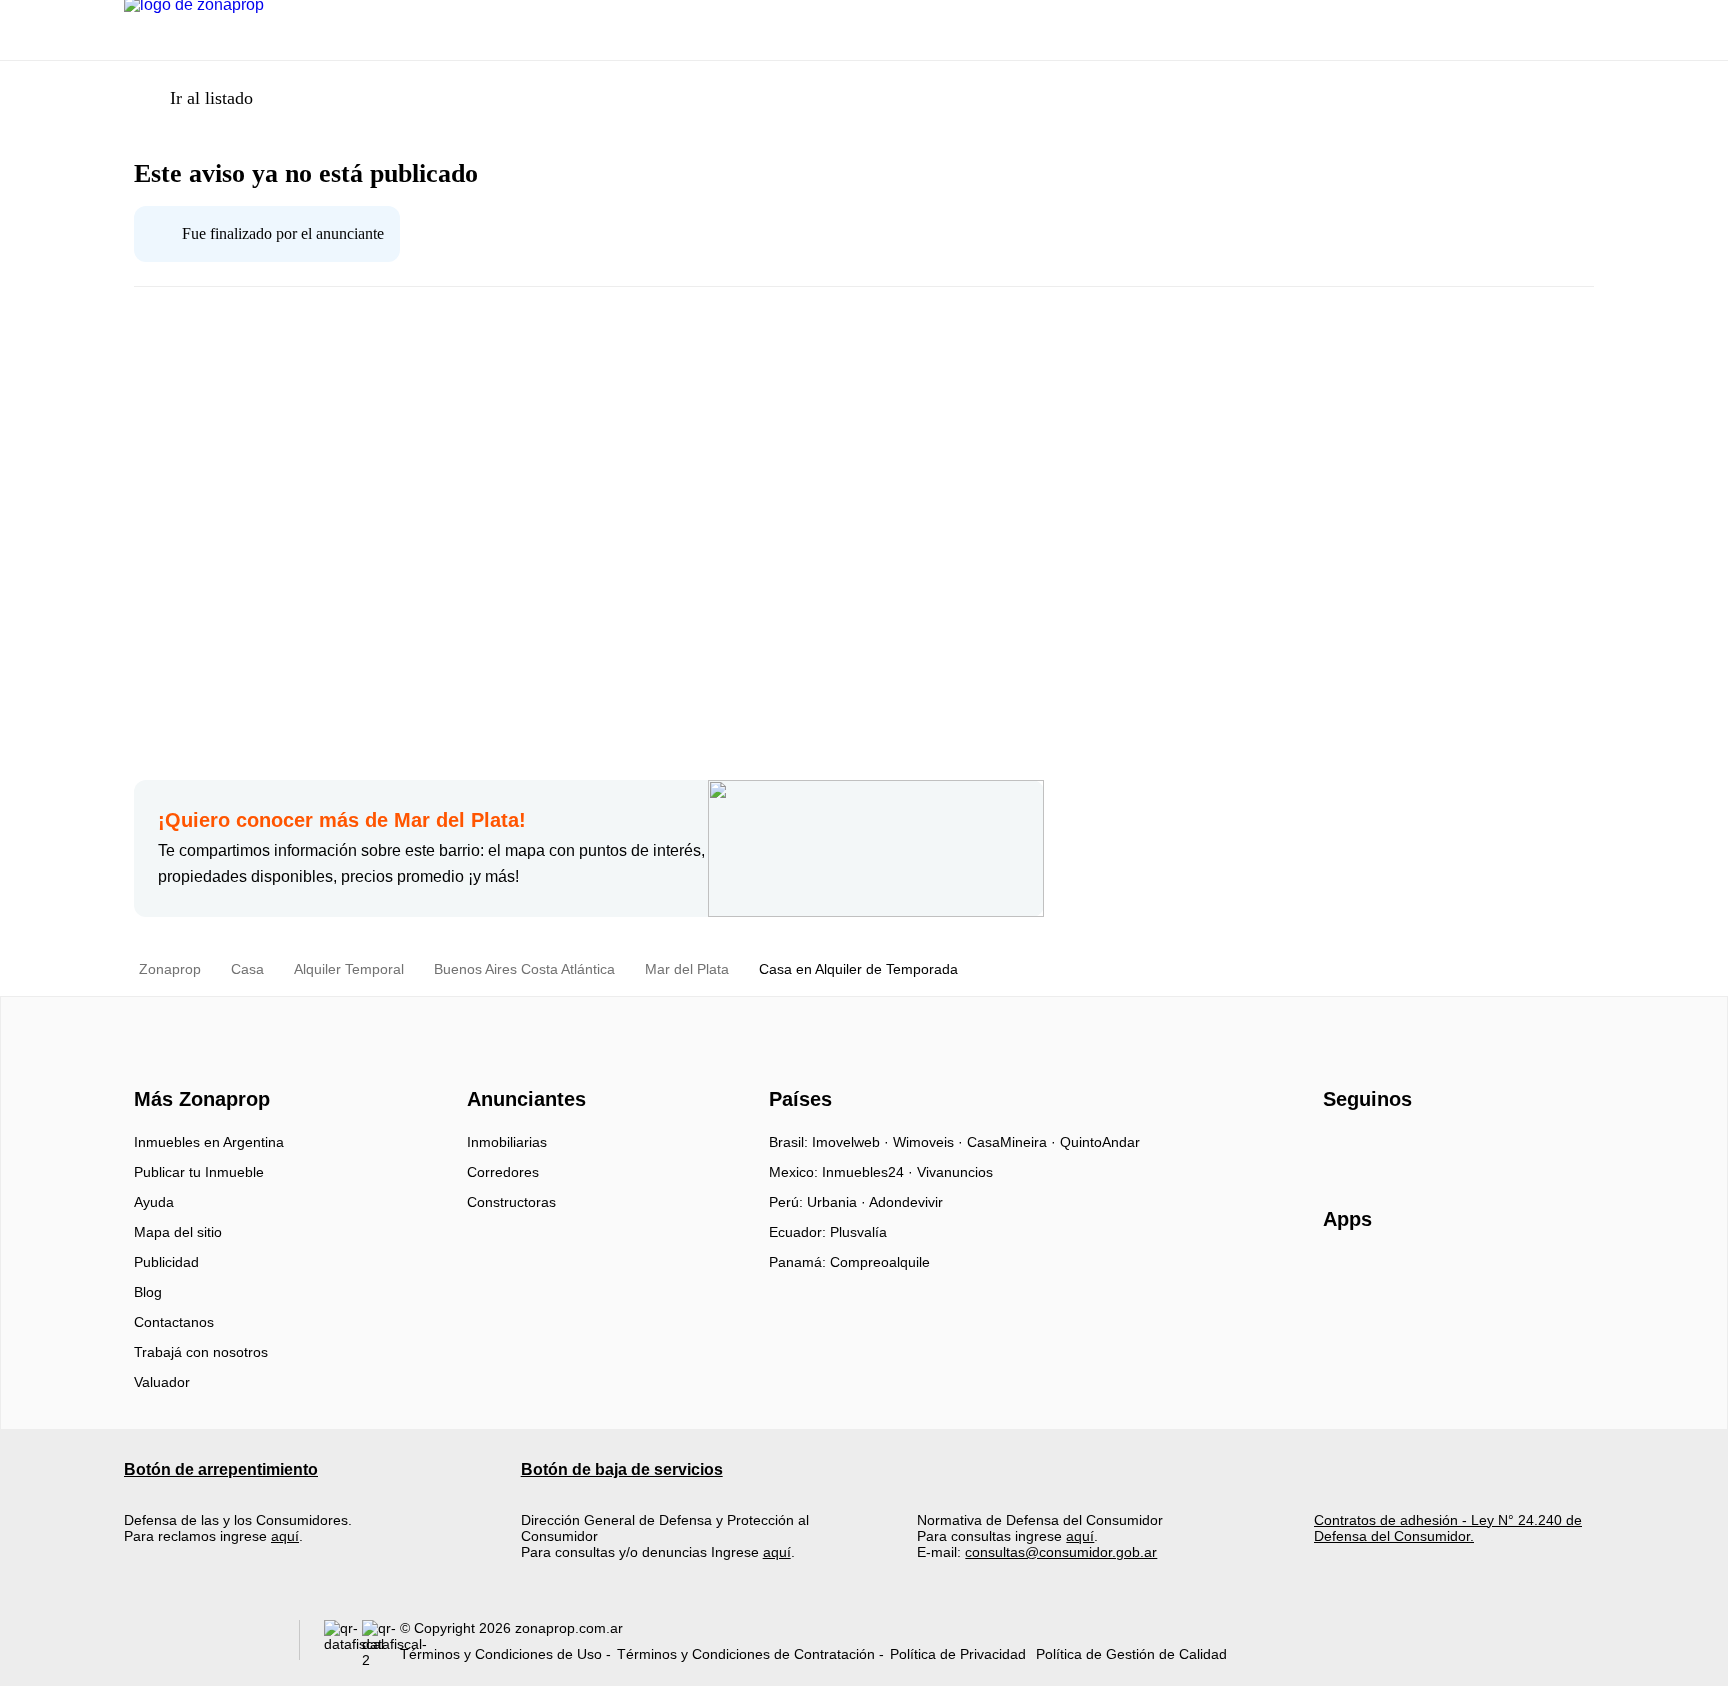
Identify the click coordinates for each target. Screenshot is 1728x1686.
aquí (285, 1536)
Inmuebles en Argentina (209, 1142)
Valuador (162, 1382)
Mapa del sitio (178, 1232)
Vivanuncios (955, 1172)
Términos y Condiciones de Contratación (746, 1654)
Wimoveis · (930, 1142)
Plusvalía (858, 1232)
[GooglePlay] (1522, 1277)
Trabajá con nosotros (201, 1352)
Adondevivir (906, 1202)
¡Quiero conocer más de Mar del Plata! (342, 820)
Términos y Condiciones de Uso (501, 1654)
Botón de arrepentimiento (221, 1469)
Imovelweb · (852, 1142)
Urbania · (838, 1202)
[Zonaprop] (197, 1064)
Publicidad (166, 1262)
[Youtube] (1405, 1149)
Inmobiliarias (507, 1142)
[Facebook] (1339, 1149)
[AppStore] (1387, 1277)
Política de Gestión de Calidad (1131, 1654)
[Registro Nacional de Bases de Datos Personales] (343, 1644)
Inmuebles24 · (869, 1172)
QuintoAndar (1100, 1142)
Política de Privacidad (958, 1654)
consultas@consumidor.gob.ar (1061, 1552)
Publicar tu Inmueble (199, 1172)
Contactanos (174, 1322)
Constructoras (511, 1202)
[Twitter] (1438, 1149)
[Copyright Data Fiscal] (381, 1644)
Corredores (503, 1172)
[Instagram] (1372, 1149)
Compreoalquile (880, 1262)
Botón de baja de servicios (622, 1469)
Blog (148, 1292)
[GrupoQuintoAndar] (199, 1644)
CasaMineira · (1013, 1142)
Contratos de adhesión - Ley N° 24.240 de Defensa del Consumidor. (1448, 1528)
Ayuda (154, 1202)
